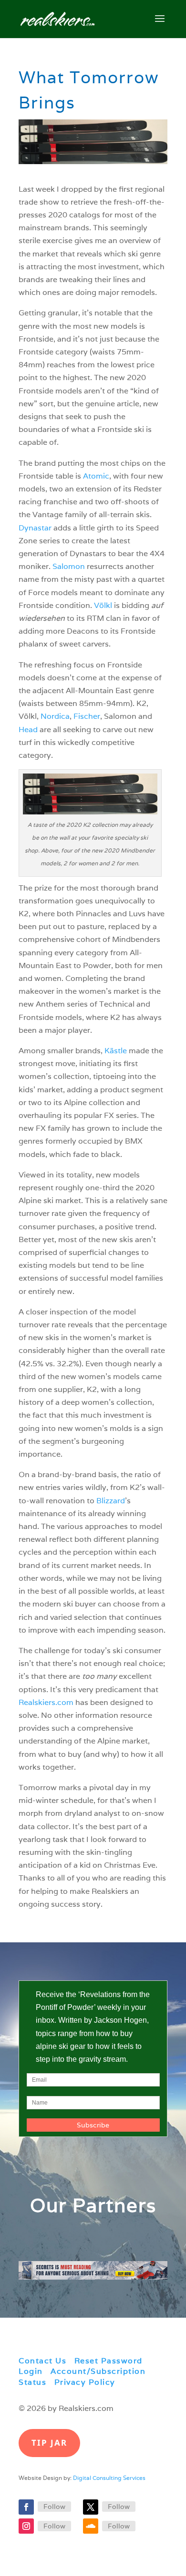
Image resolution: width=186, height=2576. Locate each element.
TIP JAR (49, 2443)
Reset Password (108, 2361)
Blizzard (111, 1501)
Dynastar (35, 528)
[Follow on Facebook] (26, 2507)
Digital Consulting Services (109, 2478)
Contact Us (42, 2361)
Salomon (69, 566)
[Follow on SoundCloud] (91, 2526)
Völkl (103, 605)
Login (31, 2371)
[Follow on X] (91, 2507)
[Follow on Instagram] (26, 2526)
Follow (54, 2507)
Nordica (55, 716)
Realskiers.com (46, 1702)
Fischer (87, 716)
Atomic (96, 476)
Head (28, 730)
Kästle (116, 1051)
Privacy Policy (85, 2382)
